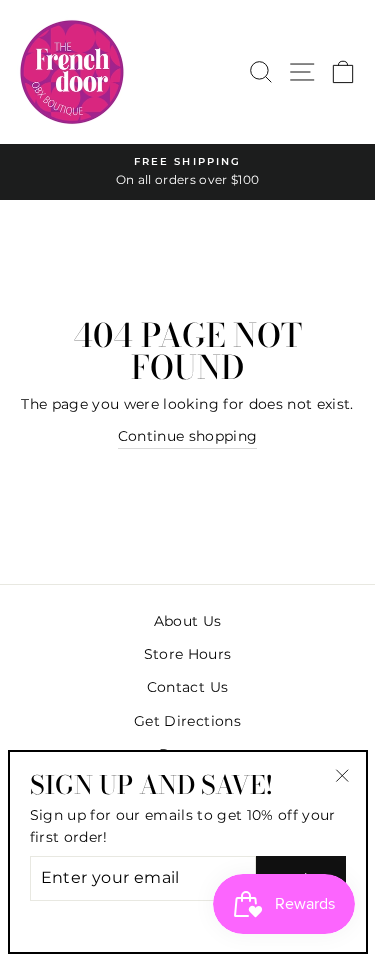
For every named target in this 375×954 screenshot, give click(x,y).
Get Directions (187, 721)
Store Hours (188, 654)
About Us (188, 621)
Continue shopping (188, 436)
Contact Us (187, 687)
